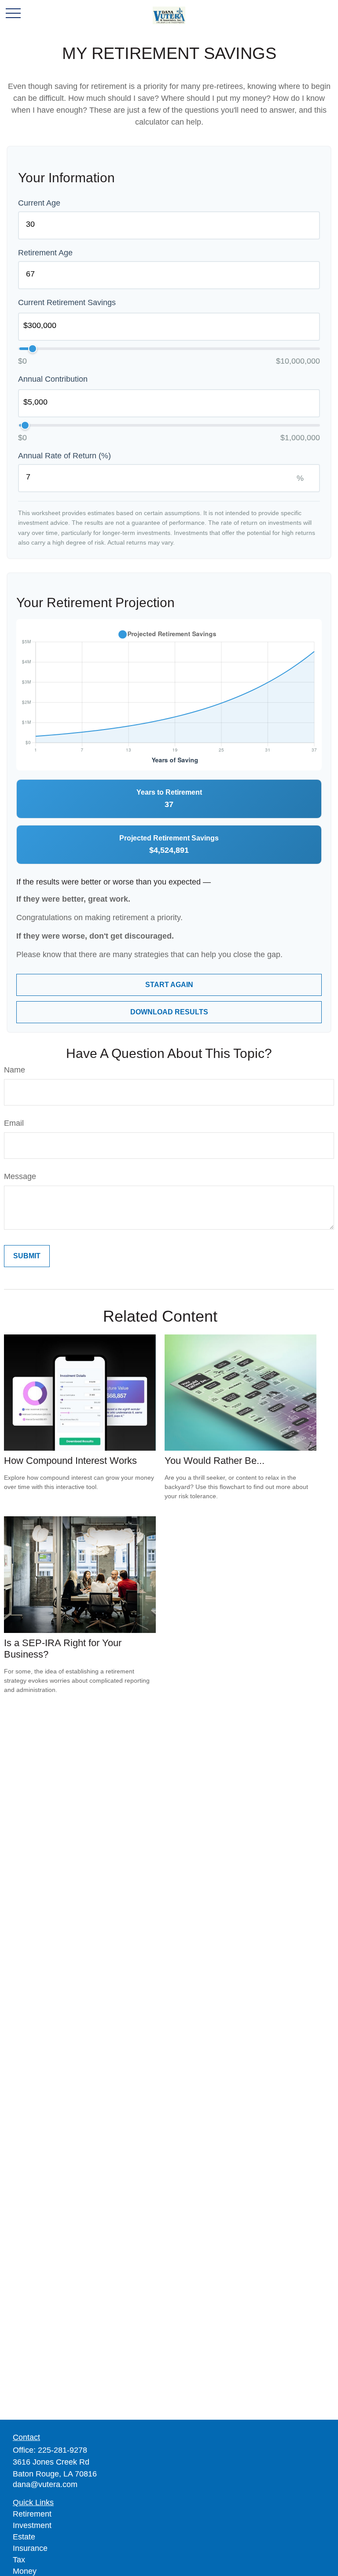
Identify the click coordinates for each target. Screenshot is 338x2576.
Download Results (169, 1012)
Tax (19, 2560)
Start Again (169, 985)
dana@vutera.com (45, 2484)
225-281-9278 (62, 2450)
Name (15, 1070)
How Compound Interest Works (70, 1461)
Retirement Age (45, 253)
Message (20, 1176)
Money (25, 2571)
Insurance (30, 2548)
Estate (24, 2537)
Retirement (32, 2514)
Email (14, 1123)
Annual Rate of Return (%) (64, 456)
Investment (32, 2525)
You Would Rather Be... (215, 1461)
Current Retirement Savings (67, 302)
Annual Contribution (53, 379)
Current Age (39, 203)
